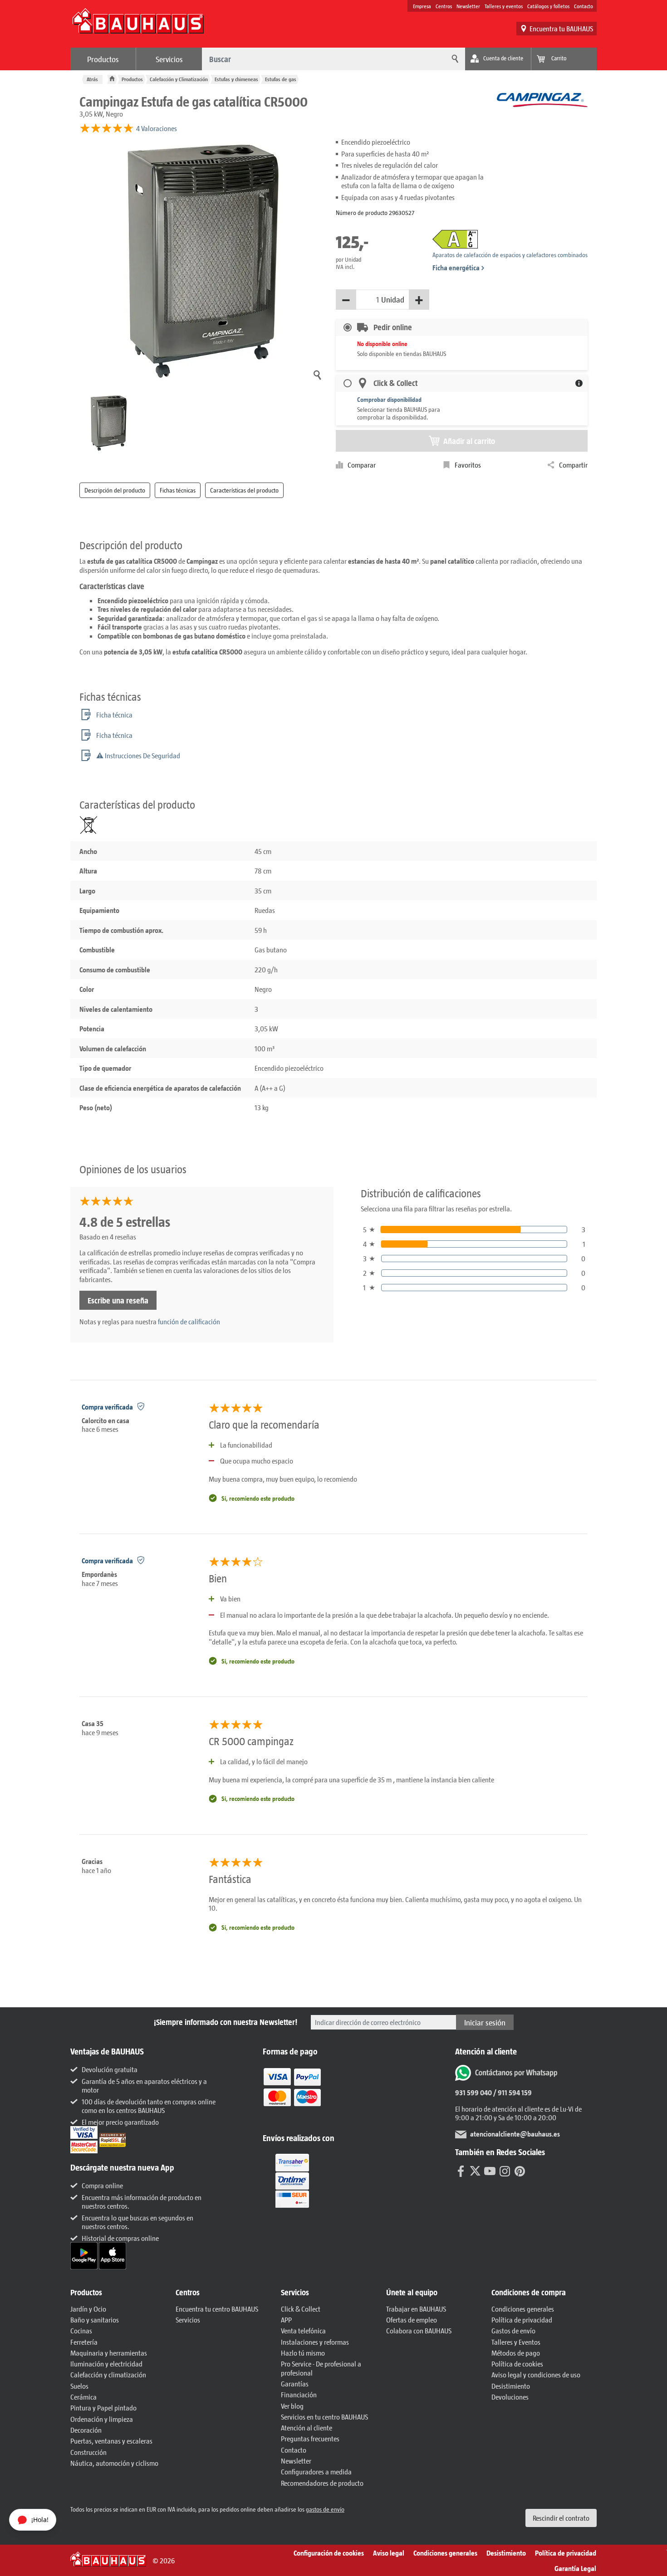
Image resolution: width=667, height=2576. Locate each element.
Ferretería (84, 2342)
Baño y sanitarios (95, 2320)
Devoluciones (510, 2397)
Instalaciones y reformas (315, 2342)
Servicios (169, 59)
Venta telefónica (303, 2330)
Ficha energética (456, 267)
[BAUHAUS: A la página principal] (138, 25)
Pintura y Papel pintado (103, 2408)
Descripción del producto (115, 490)
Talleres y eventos (504, 6)
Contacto (584, 6)
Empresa (422, 6)
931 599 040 (473, 2092)
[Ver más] (292, 2180)
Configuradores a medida (316, 2471)
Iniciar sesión (485, 2022)
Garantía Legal (575, 2568)
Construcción (88, 2452)
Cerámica (83, 2397)
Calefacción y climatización (108, 2374)
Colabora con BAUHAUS (419, 2330)
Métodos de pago (516, 2353)
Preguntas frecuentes (310, 2438)
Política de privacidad (522, 2320)
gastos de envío (325, 2509)
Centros (444, 6)
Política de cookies (517, 2364)
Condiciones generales (523, 2309)
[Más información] (579, 383)
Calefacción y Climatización (179, 79)
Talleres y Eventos (516, 2342)
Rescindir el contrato (561, 2518)
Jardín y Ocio (88, 2309)
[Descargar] (85, 2255)
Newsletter (468, 6)
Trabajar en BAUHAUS (416, 2309)
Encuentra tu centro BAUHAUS (217, 2309)
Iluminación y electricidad (106, 2364)
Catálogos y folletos (548, 6)
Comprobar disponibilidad (389, 399)
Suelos (79, 2386)
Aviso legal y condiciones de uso (536, 2374)
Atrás (92, 79)
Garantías (295, 2383)
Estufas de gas (281, 79)
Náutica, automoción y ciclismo (114, 2463)
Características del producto (244, 490)
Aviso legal (389, 2553)
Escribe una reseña (118, 1300)
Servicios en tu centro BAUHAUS (324, 2417)
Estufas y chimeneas (236, 79)
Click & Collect (301, 2309)
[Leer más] (292, 2093)
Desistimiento (511, 2386)
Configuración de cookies (329, 2553)
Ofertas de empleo (412, 2320)
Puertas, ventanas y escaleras (111, 2441)
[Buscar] (454, 59)
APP (286, 2320)
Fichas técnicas (178, 490)
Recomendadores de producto (322, 2483)
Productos (103, 59)
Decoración (86, 2430)
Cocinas (81, 2330)
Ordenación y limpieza (102, 2419)
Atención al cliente (307, 2427)
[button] (118, 2293)
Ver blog (292, 2406)
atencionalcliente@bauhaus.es (515, 2134)
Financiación (299, 2394)
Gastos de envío (513, 2330)
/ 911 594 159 (512, 2092)
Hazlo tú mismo (303, 2353)
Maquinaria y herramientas (109, 2353)
